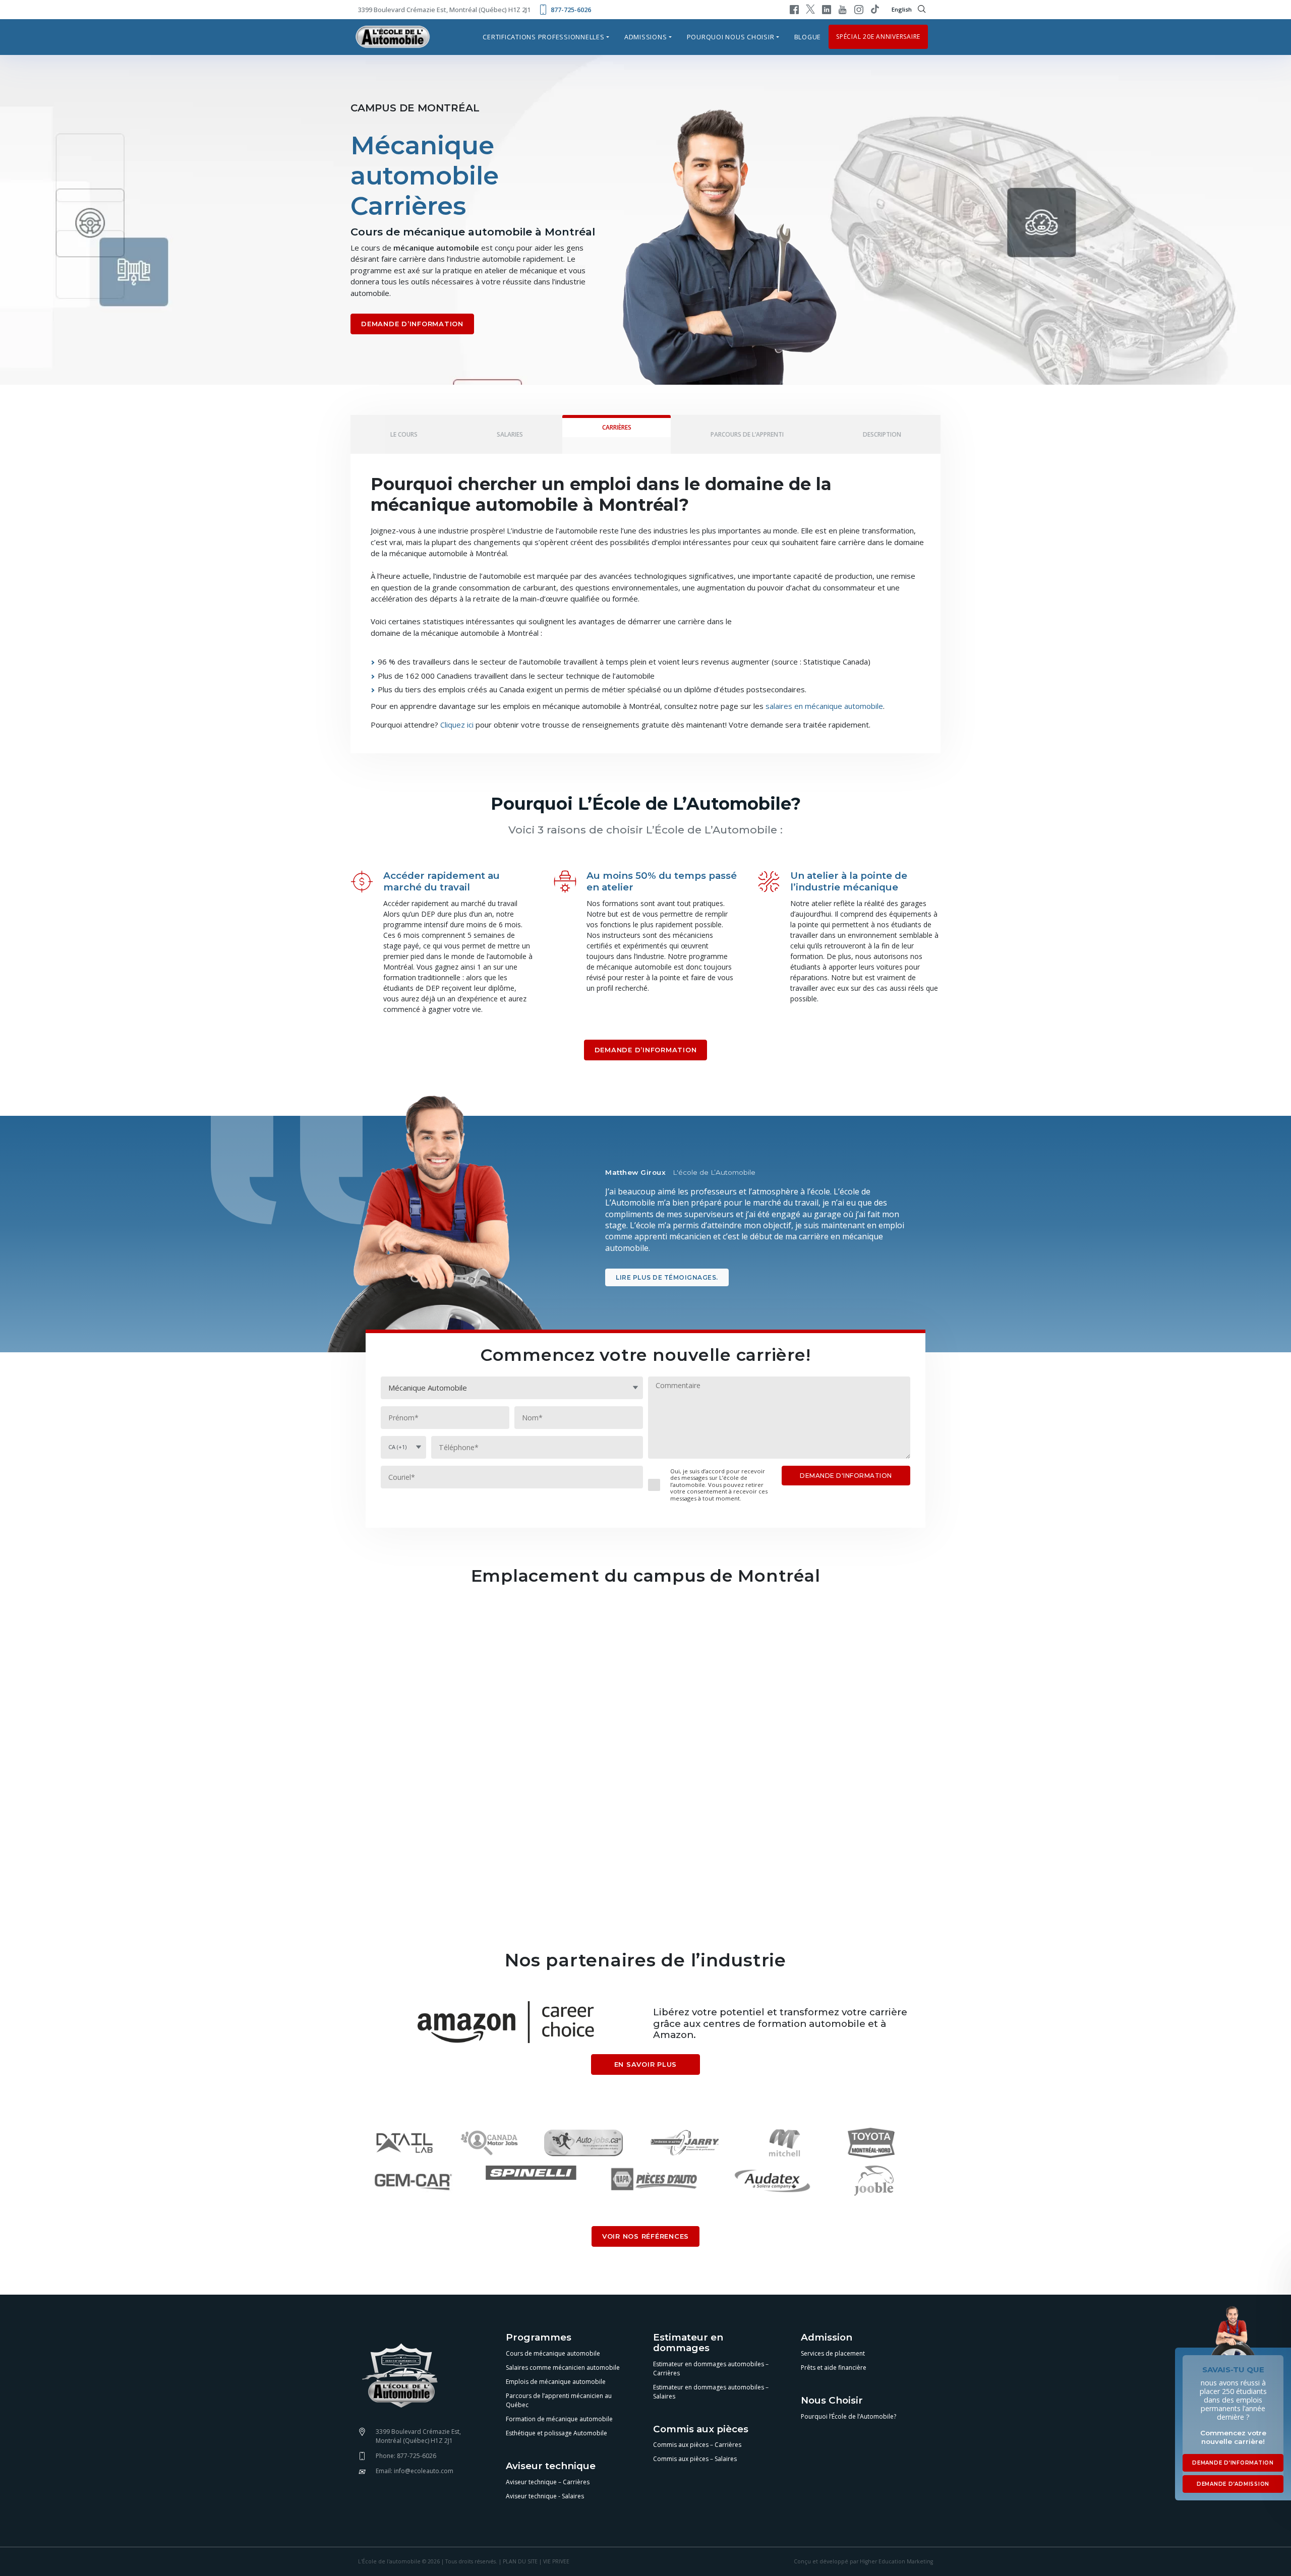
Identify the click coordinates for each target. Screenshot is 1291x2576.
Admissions (646, 37)
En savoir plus (646, 2064)
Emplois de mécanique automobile (556, 2382)
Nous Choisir (832, 2401)
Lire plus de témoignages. (667, 1277)
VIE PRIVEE (556, 2561)
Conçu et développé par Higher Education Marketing (863, 2561)
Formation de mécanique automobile (559, 2419)
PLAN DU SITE (520, 2561)
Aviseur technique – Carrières (548, 2482)
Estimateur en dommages (688, 2343)
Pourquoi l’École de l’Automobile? (848, 2416)
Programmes (539, 2338)
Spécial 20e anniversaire (878, 37)
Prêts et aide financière (834, 2368)
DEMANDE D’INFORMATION (412, 324)
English (902, 9)
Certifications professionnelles (543, 37)
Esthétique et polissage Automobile (556, 2433)
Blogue (808, 37)
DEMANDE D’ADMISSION (1233, 2484)
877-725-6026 (571, 10)
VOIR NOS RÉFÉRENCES (645, 2236)
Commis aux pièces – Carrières (697, 2445)
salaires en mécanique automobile (824, 706)
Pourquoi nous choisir (731, 37)
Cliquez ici (457, 725)
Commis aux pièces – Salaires (695, 2459)
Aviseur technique (551, 2466)
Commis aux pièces (701, 2430)
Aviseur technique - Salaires (545, 2496)
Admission (827, 2338)
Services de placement (833, 2353)
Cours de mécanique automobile (553, 2353)
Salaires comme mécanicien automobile (563, 2368)
